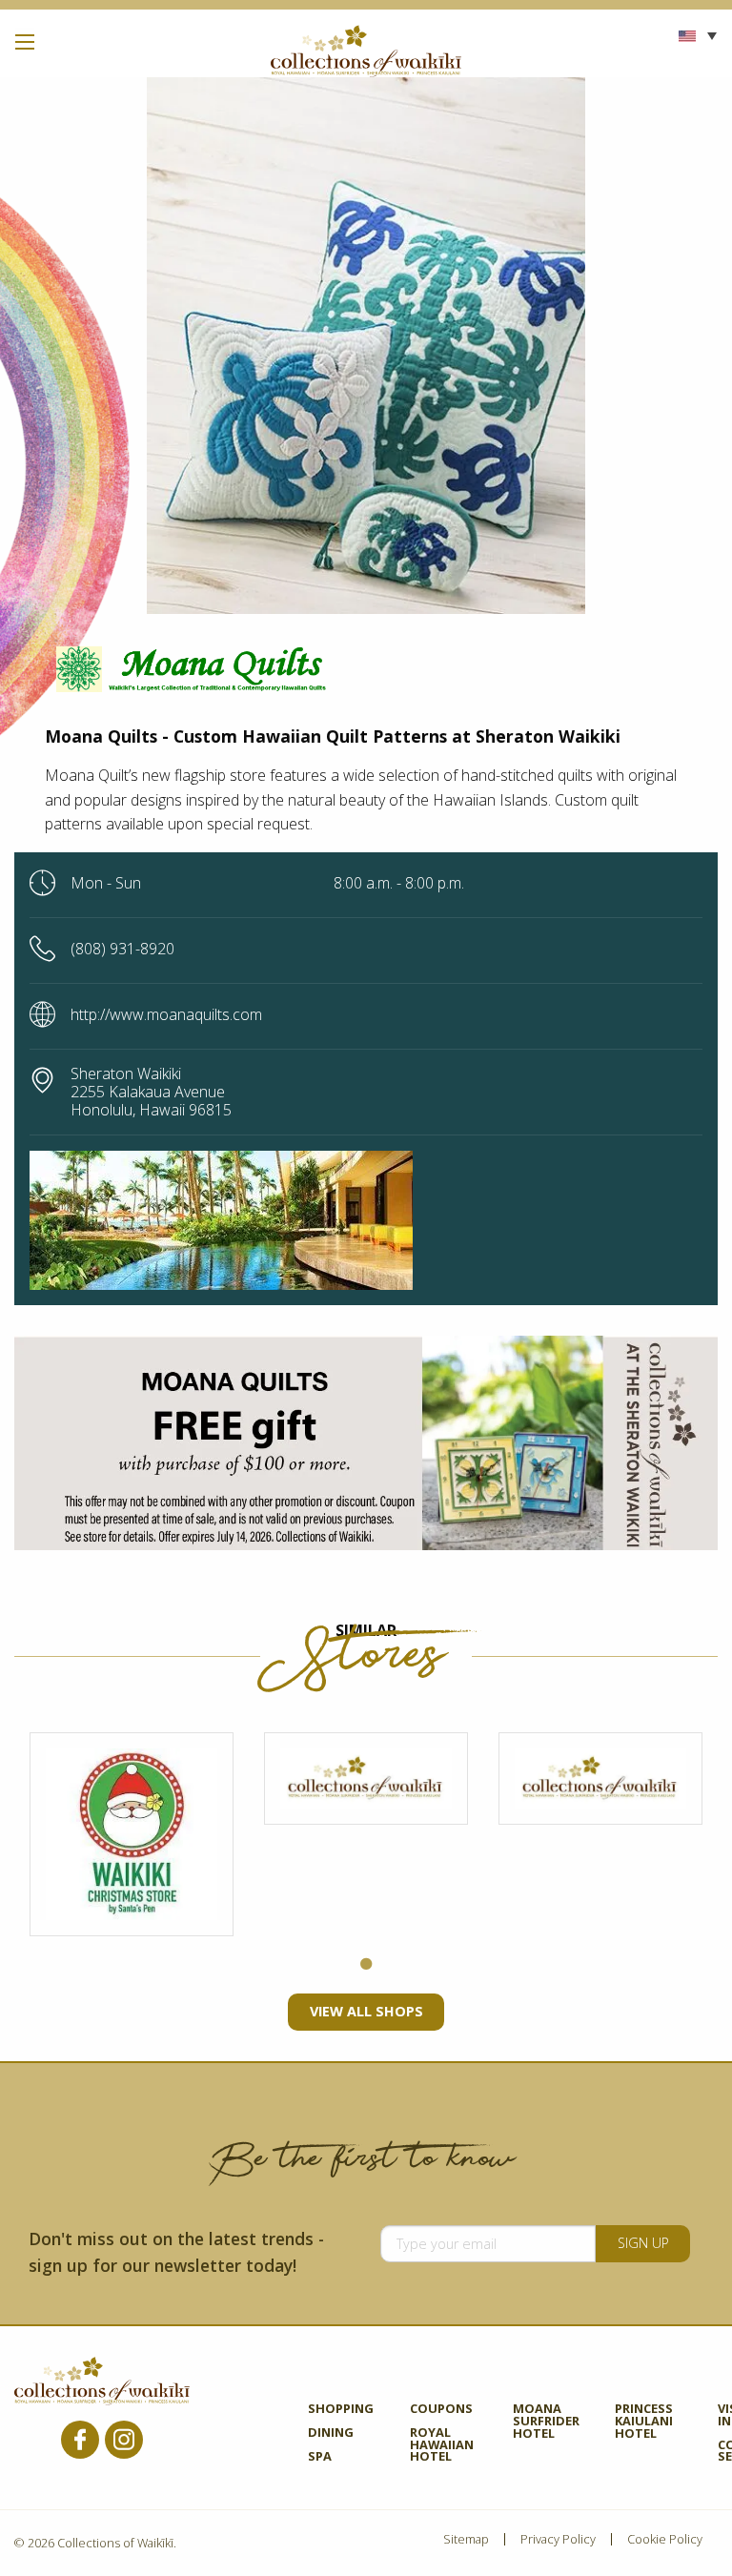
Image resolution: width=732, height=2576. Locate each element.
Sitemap (466, 2539)
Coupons (441, 2410)
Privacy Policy (558, 2539)
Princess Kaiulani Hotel (644, 2422)
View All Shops (366, 2011)
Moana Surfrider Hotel (546, 2422)
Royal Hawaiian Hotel (442, 2446)
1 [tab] (366, 1965)
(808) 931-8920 (122, 949)
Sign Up (643, 2243)
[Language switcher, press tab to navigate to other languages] (698, 35)
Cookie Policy (665, 2539)
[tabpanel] (132, 1834)
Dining (331, 2433)
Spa (320, 2457)
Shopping (341, 2410)
